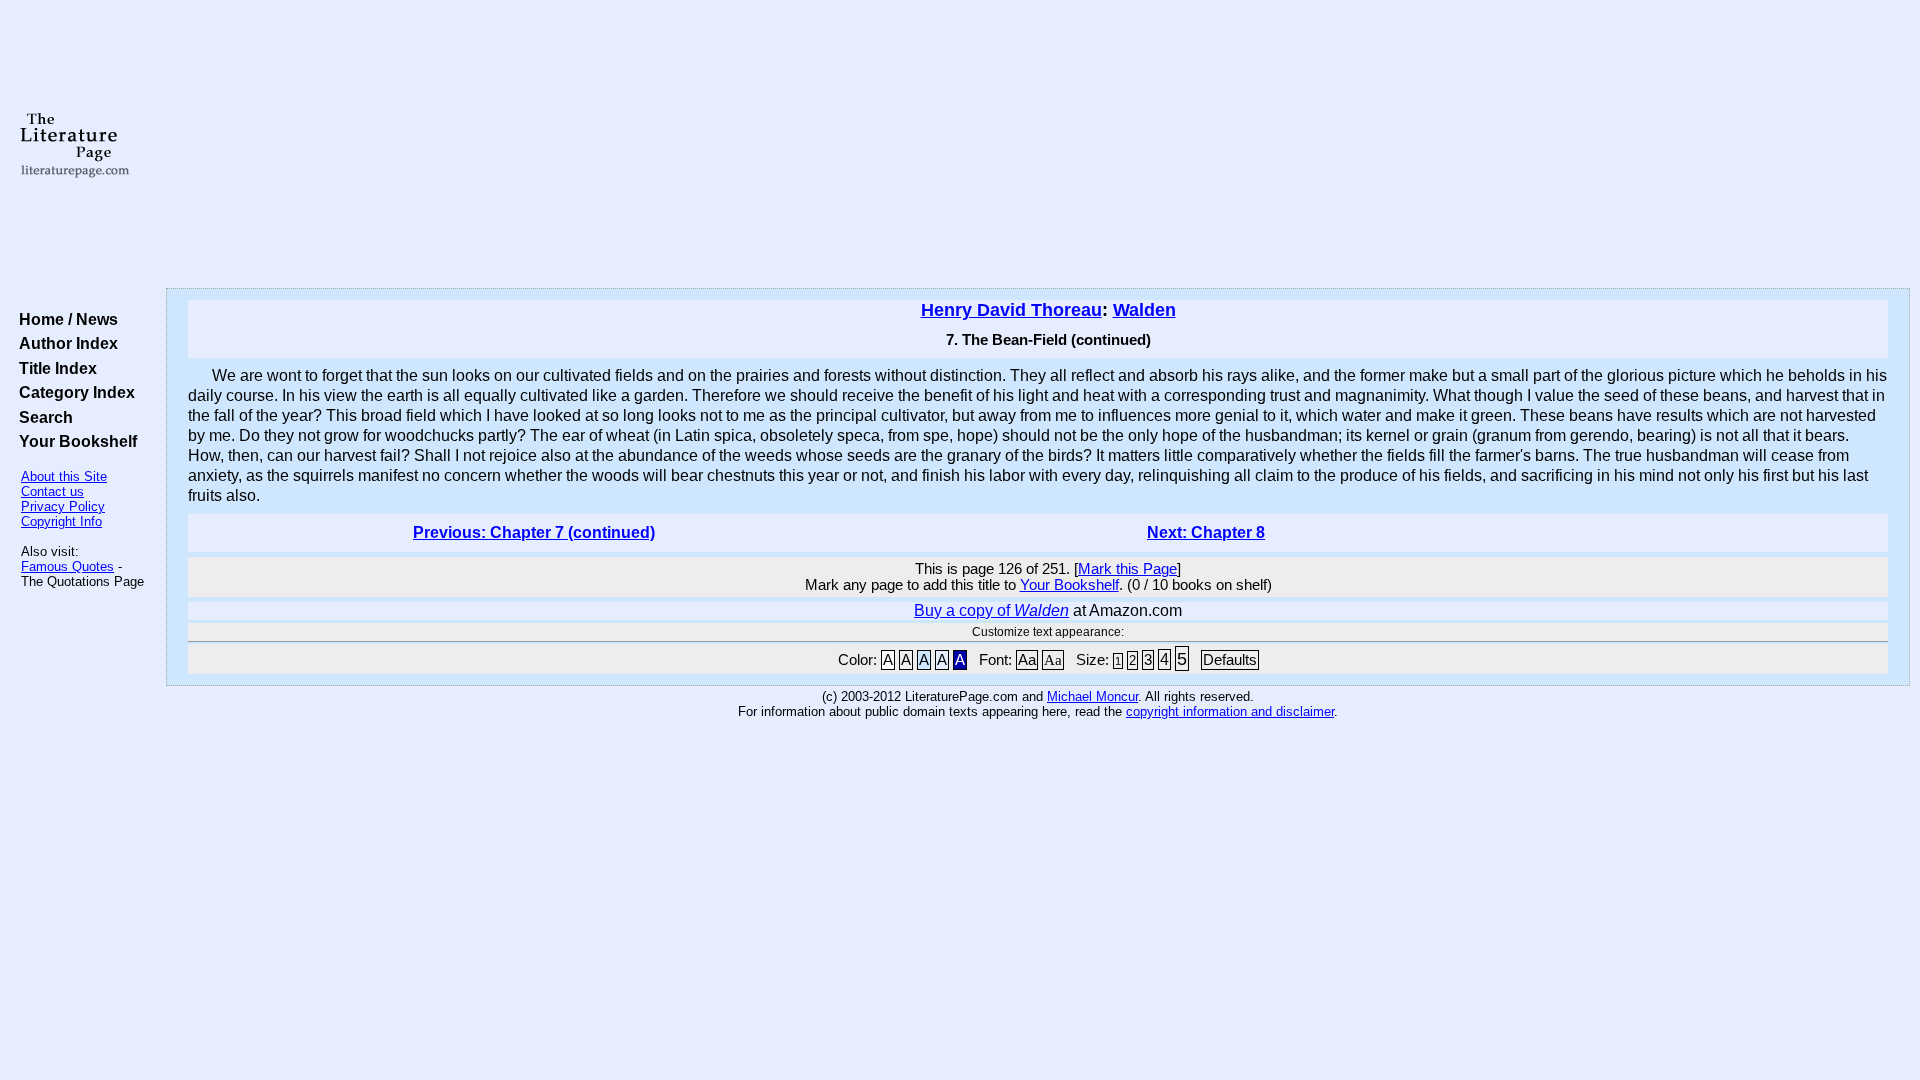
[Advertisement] (1038, 145)
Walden (1144, 310)
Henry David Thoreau (1011, 310)
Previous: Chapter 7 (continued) (534, 532)
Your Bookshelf (74, 441)
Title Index (54, 368)
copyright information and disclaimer (1230, 711)
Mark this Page (1127, 569)
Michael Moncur (1092, 696)
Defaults (1230, 660)
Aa (1027, 660)
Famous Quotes (67, 566)
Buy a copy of (991, 610)
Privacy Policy (63, 506)
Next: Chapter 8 (1206, 532)
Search (42, 417)
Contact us (52, 491)
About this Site (64, 476)
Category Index (73, 392)
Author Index (64, 343)
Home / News (64, 319)
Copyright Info (61, 521)
